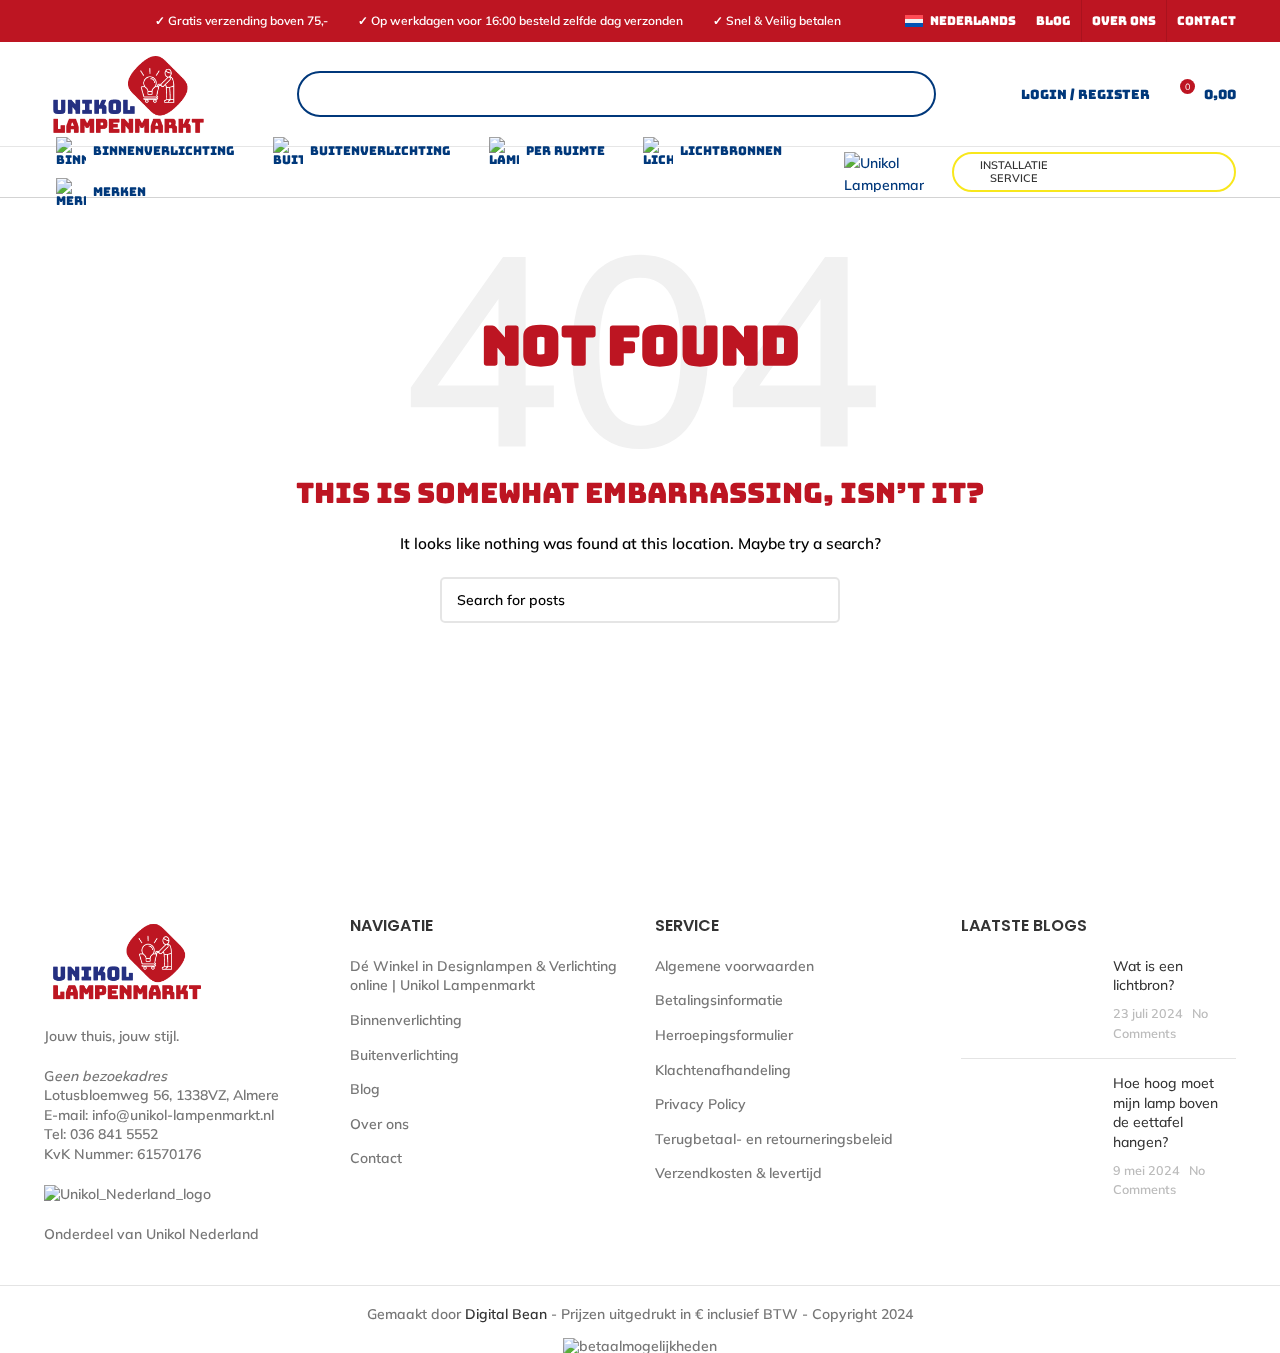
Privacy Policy (700, 1104)
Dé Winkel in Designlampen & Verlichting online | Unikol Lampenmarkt (483, 976)
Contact (376, 1158)
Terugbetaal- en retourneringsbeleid (774, 1139)
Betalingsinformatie (719, 1000)
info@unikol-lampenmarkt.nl (183, 1115)
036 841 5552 (114, 1134)
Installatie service (1014, 171)
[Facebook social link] (55, 21)
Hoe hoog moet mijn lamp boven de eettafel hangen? (1165, 1112)
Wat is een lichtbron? (1148, 976)
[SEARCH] (817, 600)
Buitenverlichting (404, 1055)
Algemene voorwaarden (734, 966)
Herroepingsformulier (724, 1035)
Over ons (379, 1124)
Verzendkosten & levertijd (738, 1173)
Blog (365, 1089)
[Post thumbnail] (1030, 1000)
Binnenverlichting (406, 1020)
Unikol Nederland (202, 1234)
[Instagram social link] (78, 21)
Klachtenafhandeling (723, 1070)
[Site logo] (128, 93)
